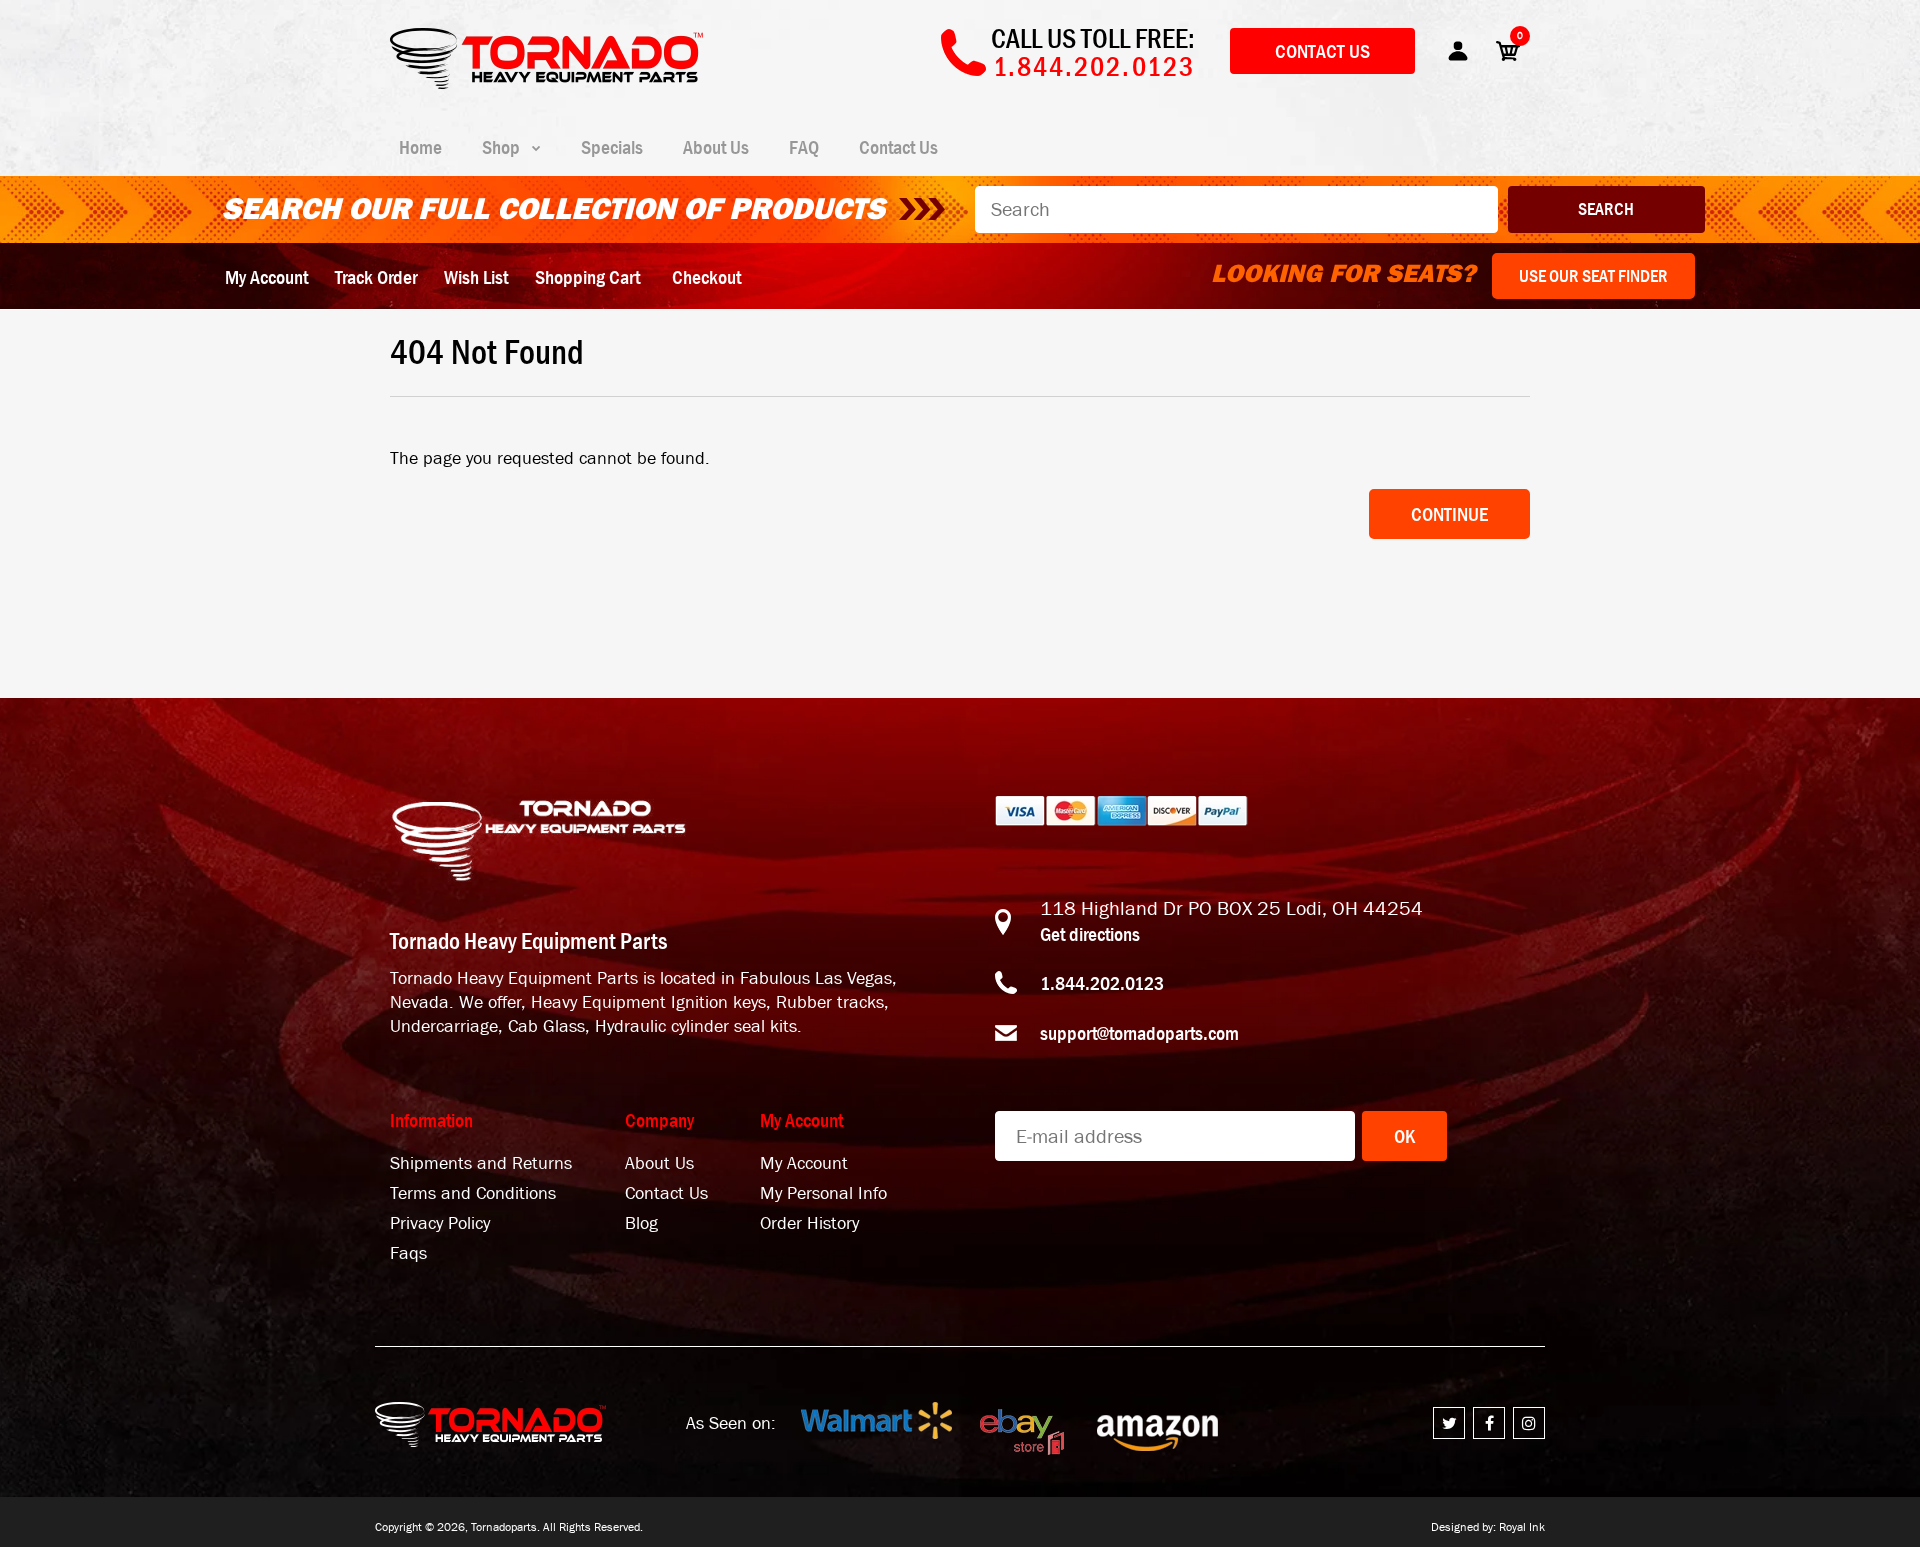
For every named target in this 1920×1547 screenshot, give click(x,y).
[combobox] (1236, 209)
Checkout (706, 277)
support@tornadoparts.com (1139, 1033)
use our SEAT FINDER (1593, 276)
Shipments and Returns (481, 1163)
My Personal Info (823, 1193)
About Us (659, 1163)
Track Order (376, 277)
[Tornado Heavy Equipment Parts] (546, 83)
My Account (266, 277)
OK (1404, 1136)
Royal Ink (1522, 1527)
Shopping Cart (587, 277)
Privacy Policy (440, 1223)
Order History (809, 1223)
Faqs (408, 1253)
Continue (1449, 514)
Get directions (1090, 934)
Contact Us (1322, 51)
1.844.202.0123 (1102, 983)
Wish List (476, 277)
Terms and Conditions (473, 1193)
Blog (641, 1223)
